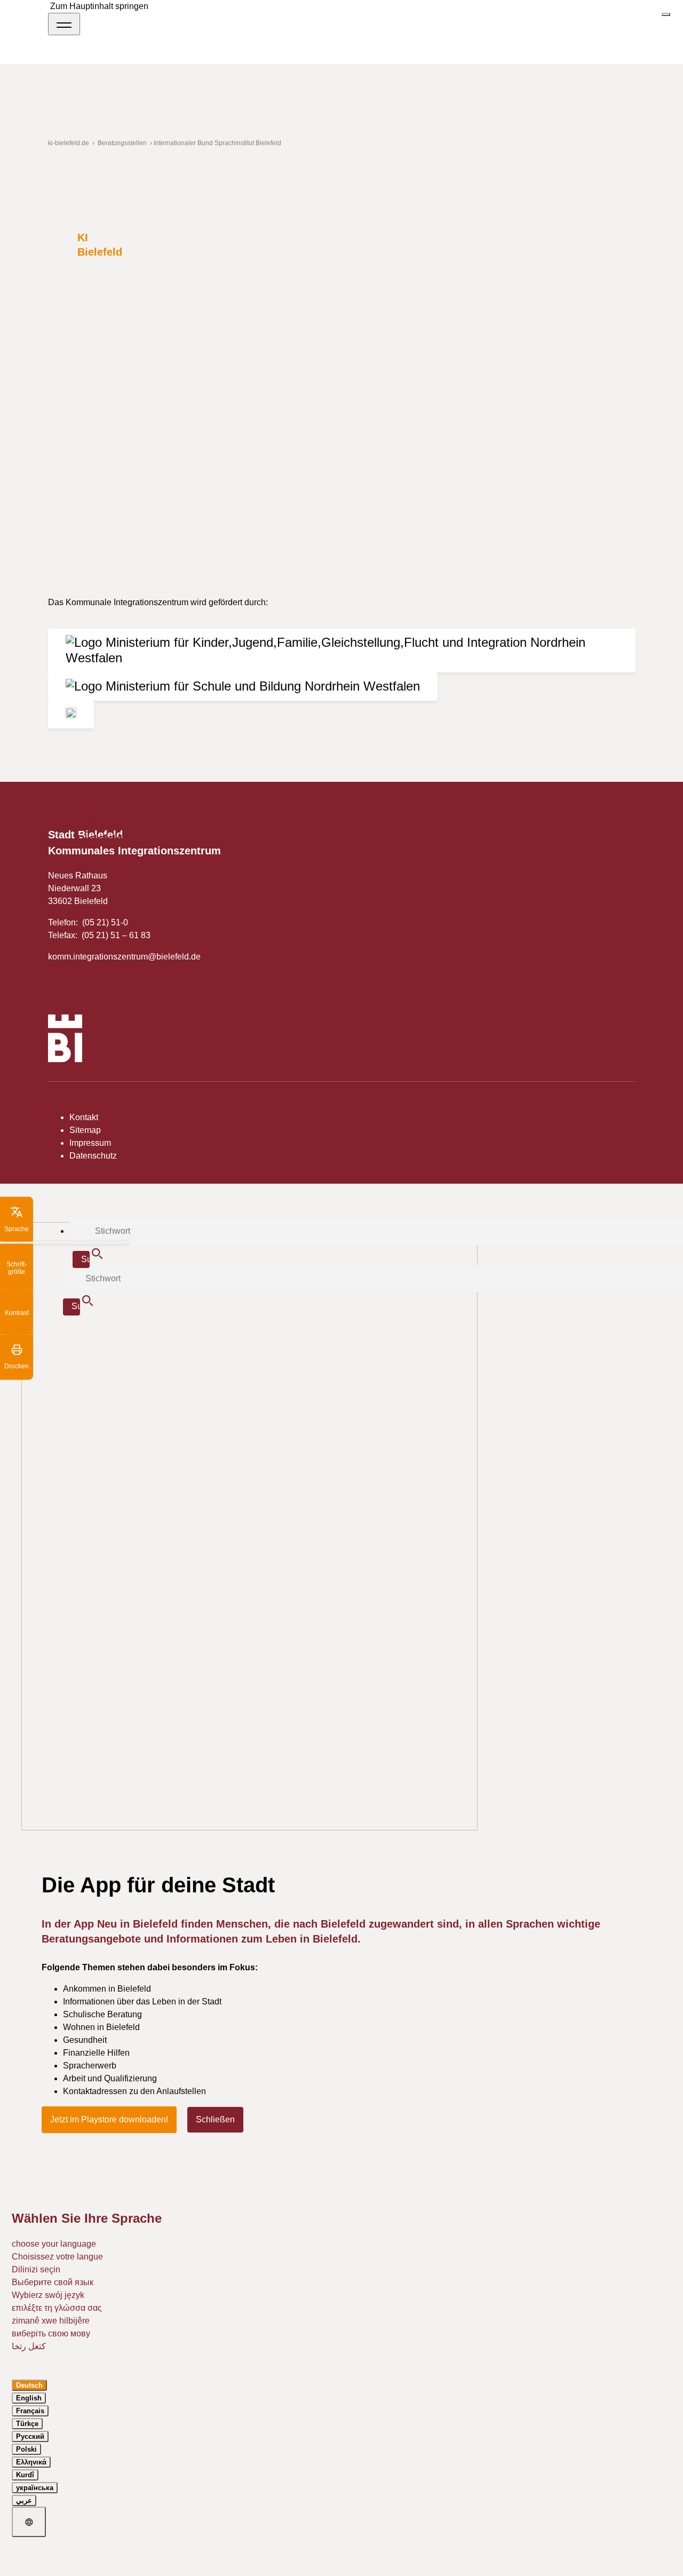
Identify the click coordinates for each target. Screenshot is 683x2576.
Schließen (215, 2119)
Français (30, 2411)
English (29, 2398)
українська (35, 2488)
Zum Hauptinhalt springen (99, 6)
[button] (17, 1219)
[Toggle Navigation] (64, 24)
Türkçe (27, 2424)
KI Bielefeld (100, 245)
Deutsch (29, 2385)
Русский (30, 2436)
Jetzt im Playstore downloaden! (109, 2119)
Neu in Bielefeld (100, 832)
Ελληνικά (31, 2462)
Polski (26, 2449)
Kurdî (25, 2475)
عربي (24, 2500)
